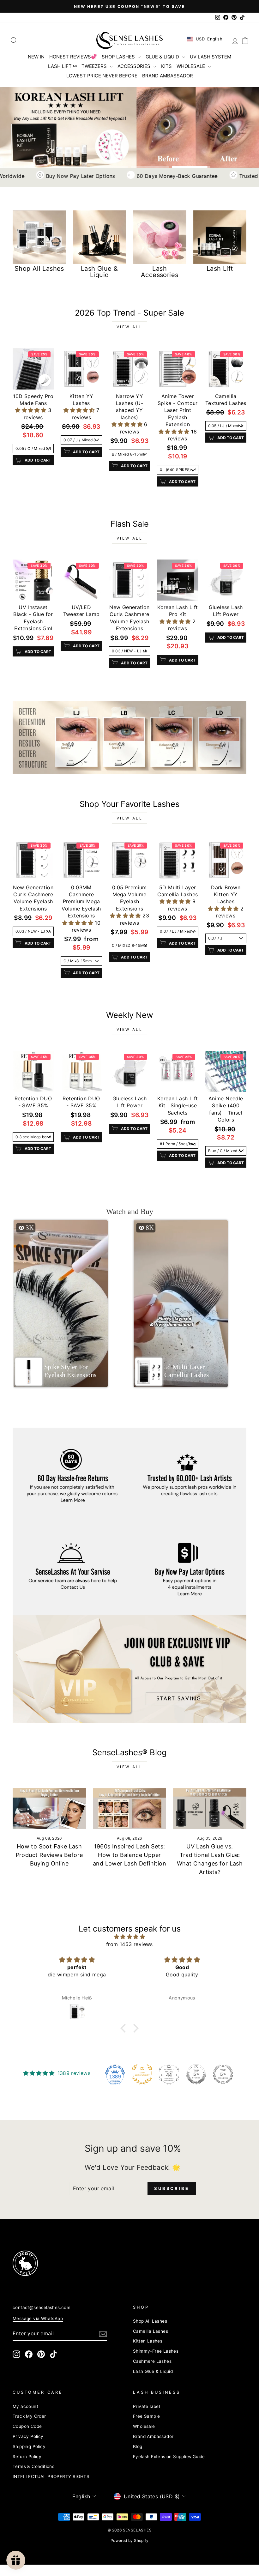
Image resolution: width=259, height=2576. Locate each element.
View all (130, 327)
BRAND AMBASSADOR (168, 76)
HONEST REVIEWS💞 (73, 57)
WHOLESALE (191, 66)
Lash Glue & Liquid (153, 2371)
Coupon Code (27, 2426)
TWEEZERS (95, 66)
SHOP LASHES (119, 57)
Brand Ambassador (153, 2436)
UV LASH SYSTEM (211, 57)
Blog (138, 2446)
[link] (129, 738)
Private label (146, 2406)
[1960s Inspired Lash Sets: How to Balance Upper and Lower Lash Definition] (129, 1809)
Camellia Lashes (151, 2331)
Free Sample (146, 2416)
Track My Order (29, 2416)
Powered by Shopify (129, 2540)
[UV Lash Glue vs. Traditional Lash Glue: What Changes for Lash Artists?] (210, 1809)
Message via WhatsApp (38, 2319)
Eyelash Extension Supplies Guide (169, 2457)
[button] (31, 410)
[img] (129, 1937)
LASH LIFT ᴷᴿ (62, 66)
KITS (166, 66)
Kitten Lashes (148, 2341)
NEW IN (36, 57)
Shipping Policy (29, 2446)
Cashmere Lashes (152, 2361)
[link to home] (129, 40)
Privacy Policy (28, 2436)
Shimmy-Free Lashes (156, 2351)
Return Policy (27, 2457)
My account (25, 2406)
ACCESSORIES (135, 66)
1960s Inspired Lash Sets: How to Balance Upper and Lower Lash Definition (129, 1855)
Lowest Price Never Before (102, 76)
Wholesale (144, 2426)
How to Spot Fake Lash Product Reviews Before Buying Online (49, 1855)
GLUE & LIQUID (163, 57)
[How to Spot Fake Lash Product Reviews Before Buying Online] (49, 1809)
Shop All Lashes (150, 2321)
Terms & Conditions (33, 2466)
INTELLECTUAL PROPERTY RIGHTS (51, 2476)
